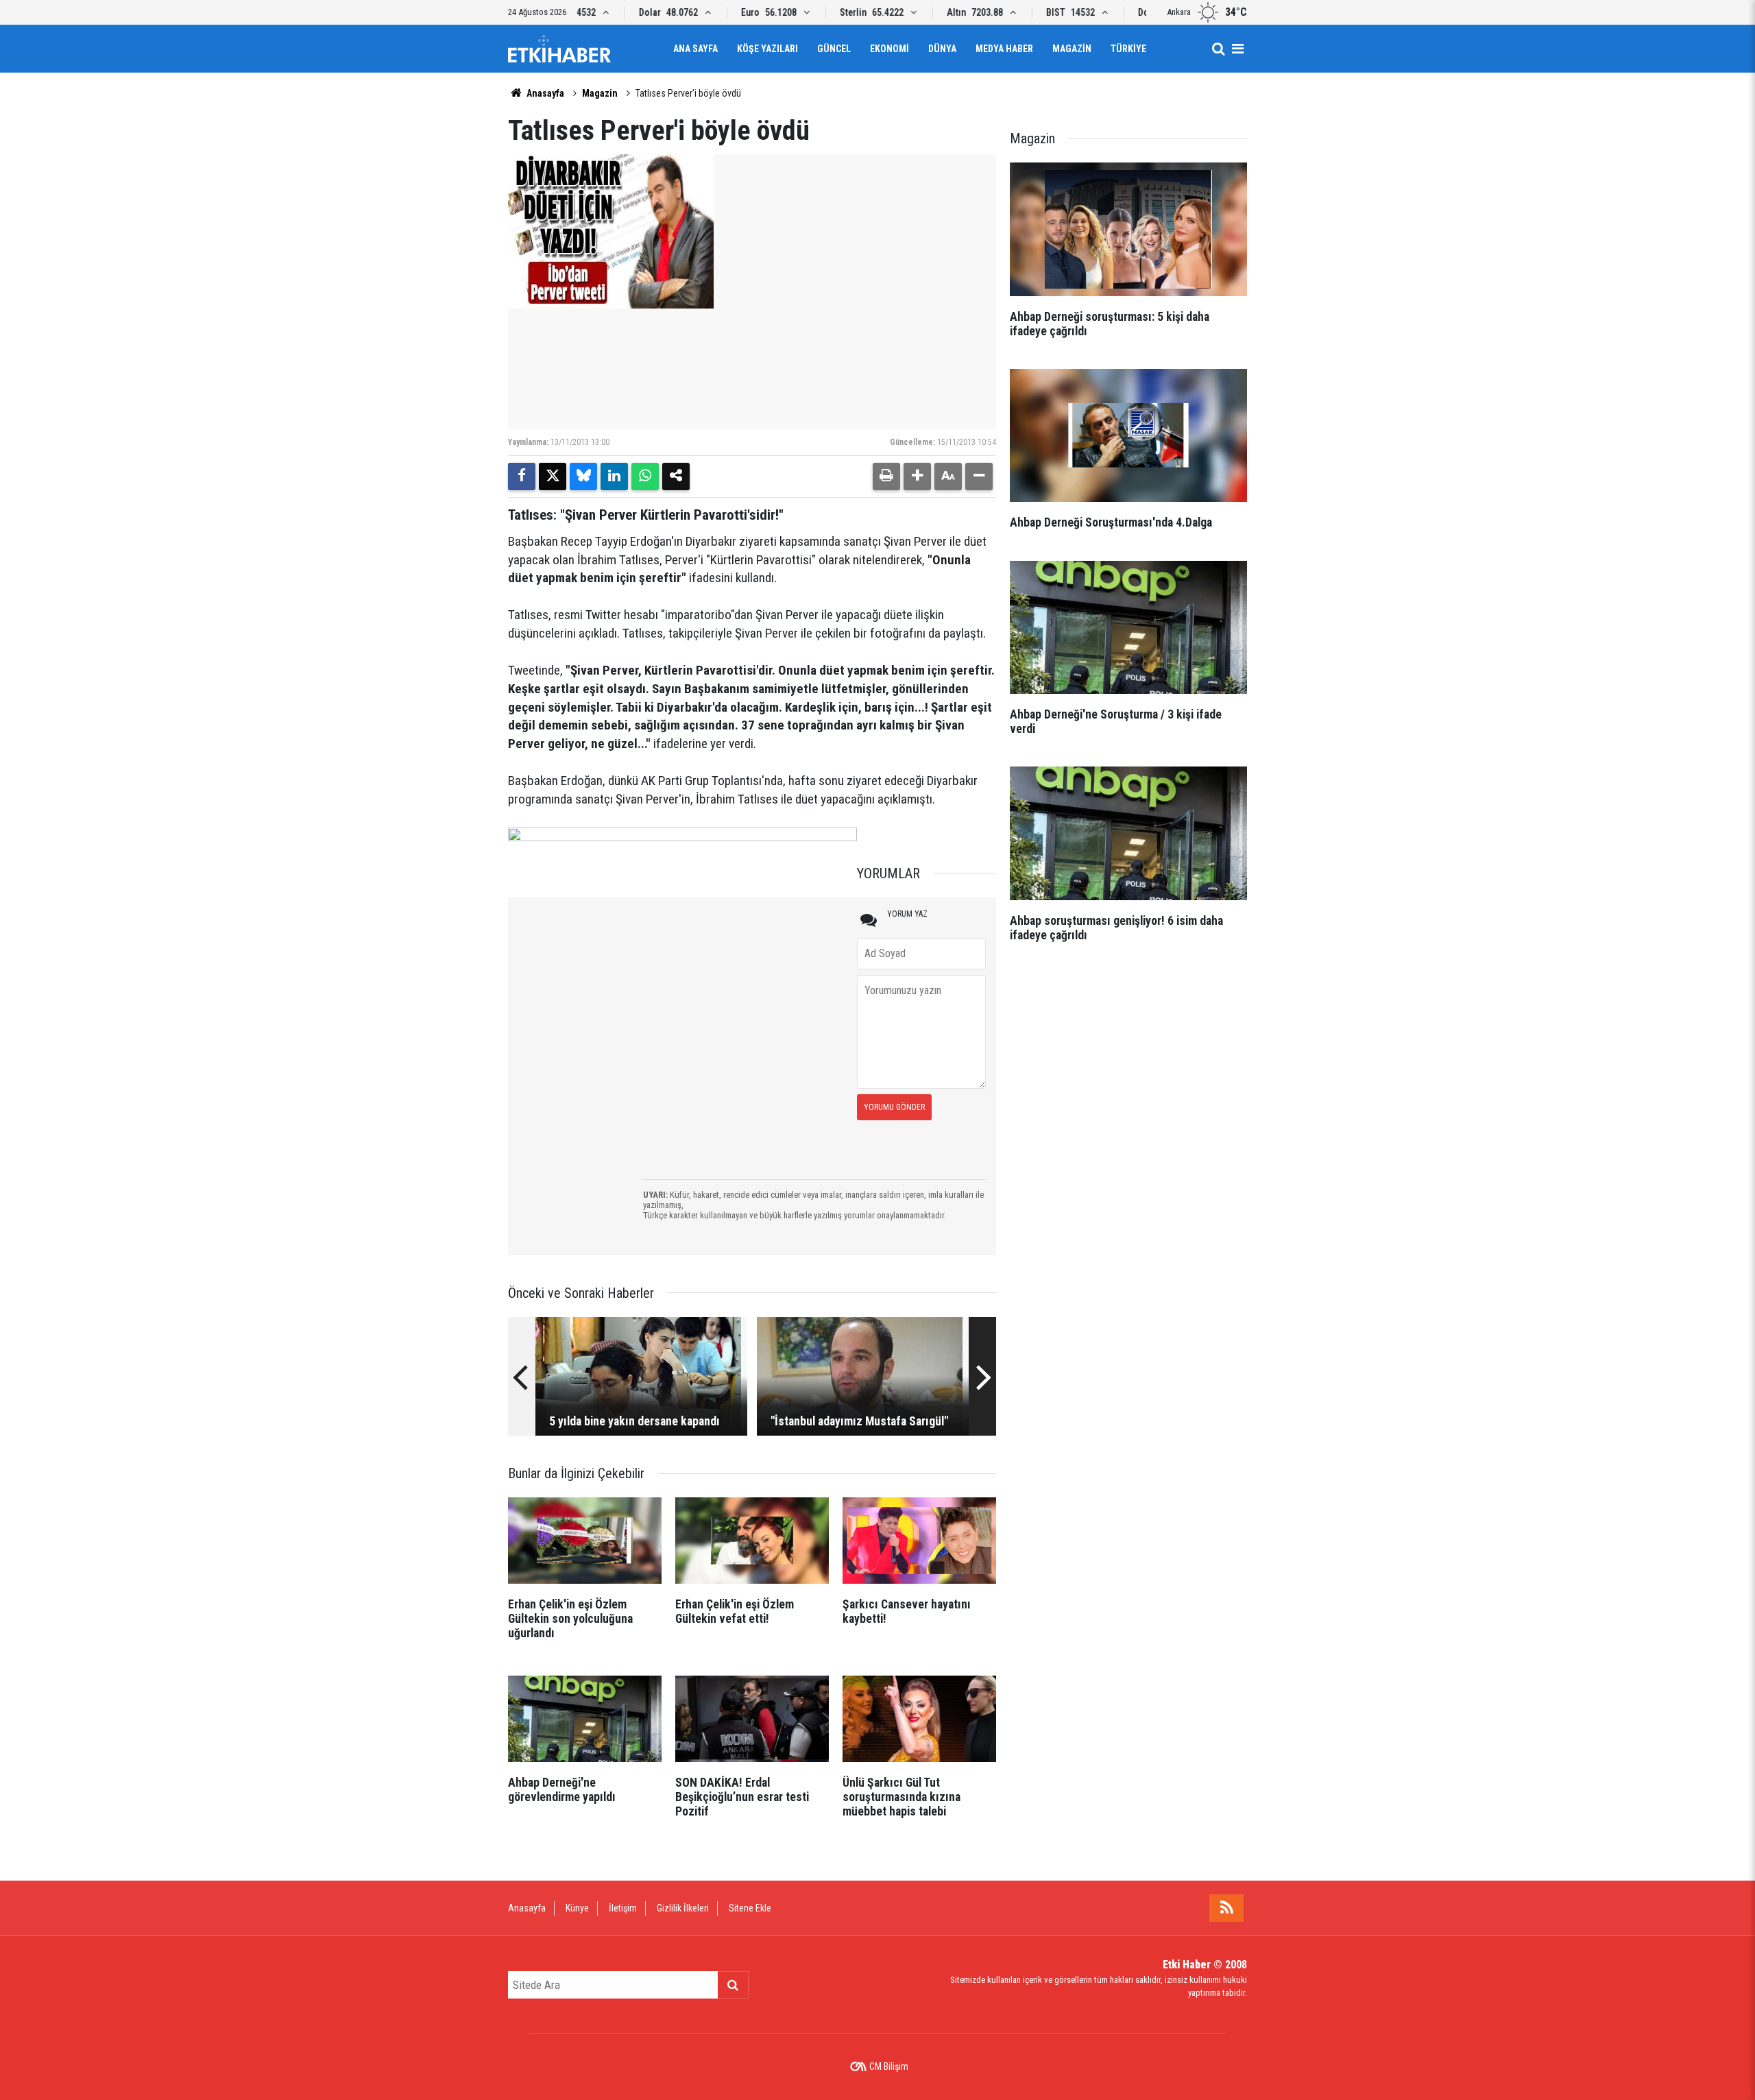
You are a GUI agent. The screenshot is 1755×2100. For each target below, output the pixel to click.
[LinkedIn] (614, 476)
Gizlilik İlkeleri (683, 1908)
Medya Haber (1004, 49)
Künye (577, 1908)
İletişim (623, 1908)
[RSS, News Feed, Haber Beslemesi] (1226, 1908)
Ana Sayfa (695, 49)
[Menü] (1237, 49)
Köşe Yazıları (767, 49)
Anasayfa (544, 93)
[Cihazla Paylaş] (676, 476)
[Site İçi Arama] (1218, 49)
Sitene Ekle (750, 1908)
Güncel (834, 49)
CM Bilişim (889, 2066)
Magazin (1072, 49)
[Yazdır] (886, 476)
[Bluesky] (583, 476)
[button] (917, 476)
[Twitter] (553, 476)
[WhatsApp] (645, 476)
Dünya (942, 49)
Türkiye (1128, 49)
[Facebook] (522, 476)
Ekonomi (889, 49)
